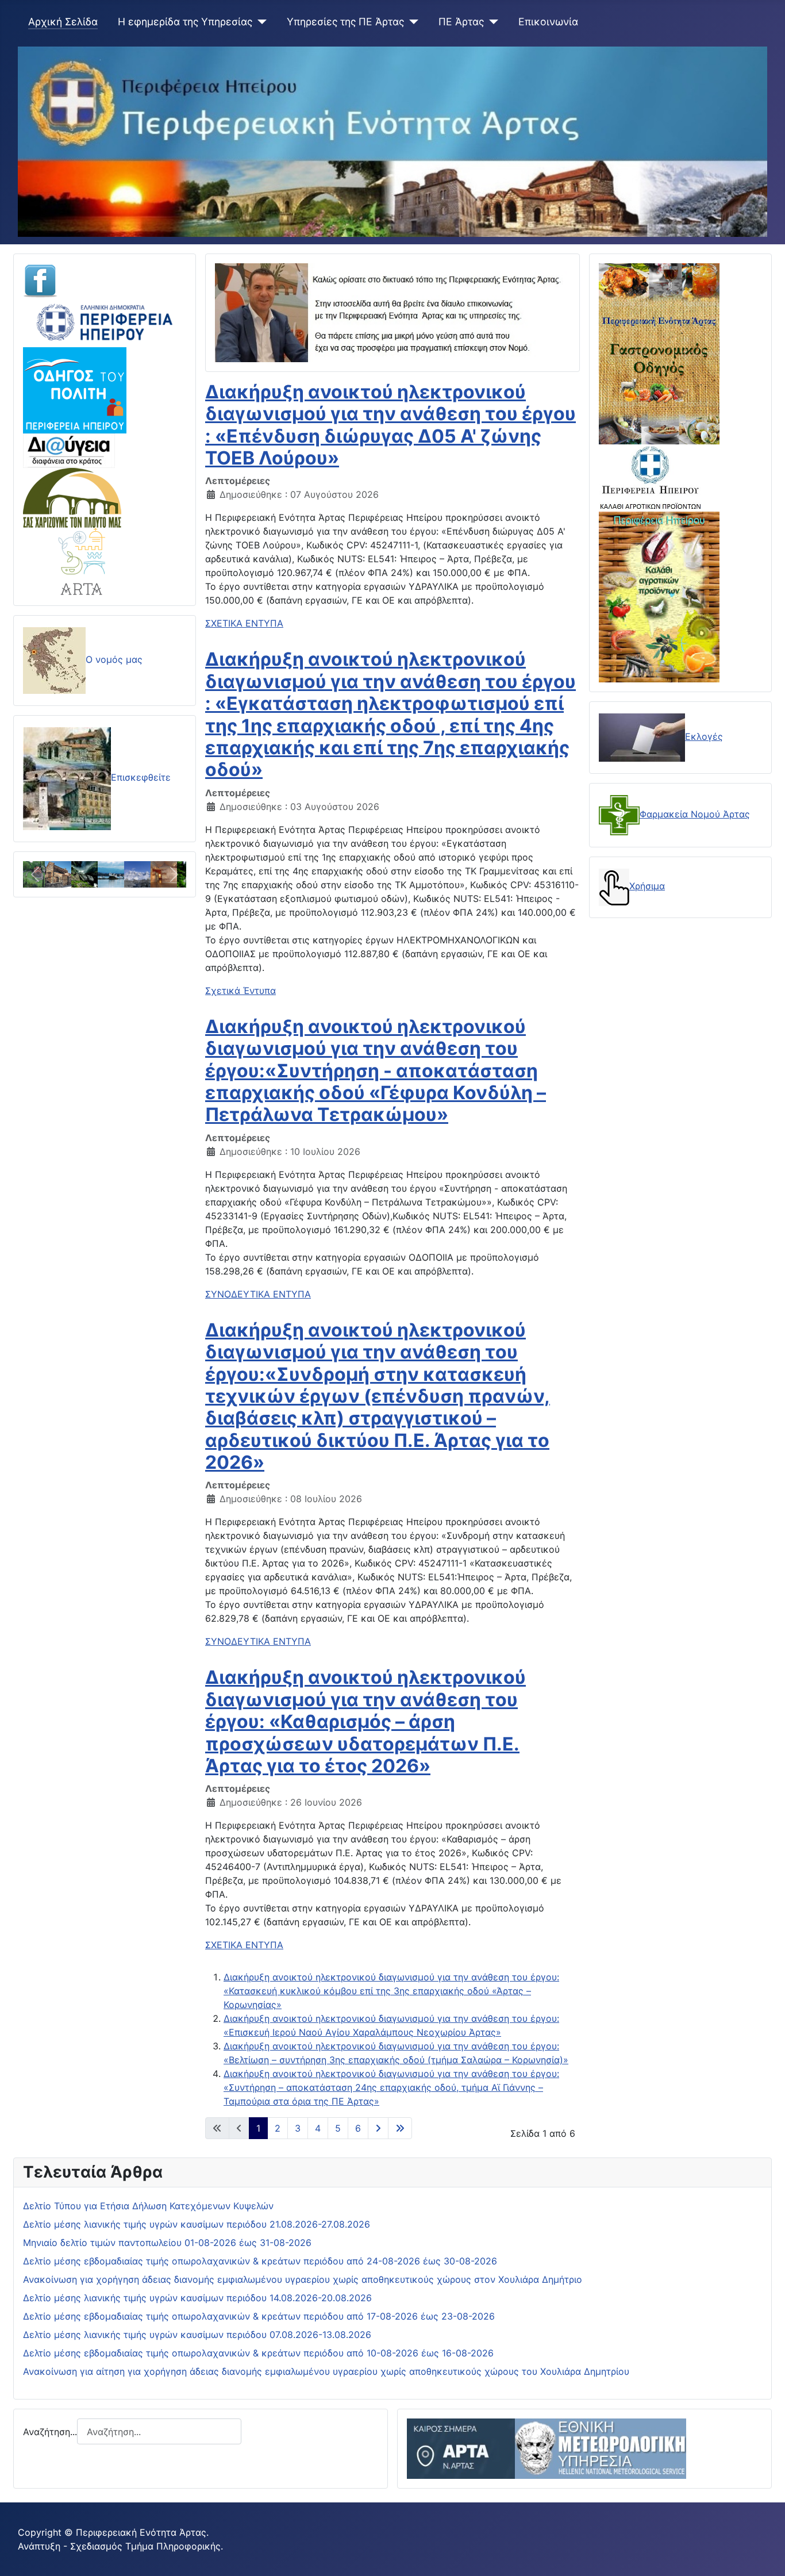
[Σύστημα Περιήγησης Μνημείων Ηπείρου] (72, 497)
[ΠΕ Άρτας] (491, 22)
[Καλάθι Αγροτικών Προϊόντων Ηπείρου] (659, 596)
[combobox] (159, 2431)
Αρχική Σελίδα (63, 22)
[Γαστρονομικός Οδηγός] (659, 353)
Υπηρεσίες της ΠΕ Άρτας (345, 22)
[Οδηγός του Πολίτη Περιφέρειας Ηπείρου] (75, 389)
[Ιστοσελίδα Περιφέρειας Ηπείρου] (105, 321)
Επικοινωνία (548, 22)
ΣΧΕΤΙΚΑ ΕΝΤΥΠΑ (244, 623)
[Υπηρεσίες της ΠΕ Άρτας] (411, 22)
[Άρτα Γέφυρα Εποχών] (82, 560)
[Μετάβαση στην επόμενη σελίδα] (378, 2128)
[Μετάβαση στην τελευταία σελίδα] (400, 2128)
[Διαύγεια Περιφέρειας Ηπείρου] (69, 450)
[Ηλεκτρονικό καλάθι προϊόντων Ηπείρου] (651, 477)
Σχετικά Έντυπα (240, 991)
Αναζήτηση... (50, 2432)
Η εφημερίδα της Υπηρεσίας (185, 22)
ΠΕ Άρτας (461, 22)
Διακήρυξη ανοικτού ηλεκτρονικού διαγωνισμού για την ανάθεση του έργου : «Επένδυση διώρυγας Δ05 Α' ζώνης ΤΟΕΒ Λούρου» (390, 425)
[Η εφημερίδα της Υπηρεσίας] (259, 22)
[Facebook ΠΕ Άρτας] (40, 280)
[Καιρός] (547, 2448)
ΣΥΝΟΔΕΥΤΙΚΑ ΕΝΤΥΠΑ (258, 1294)
